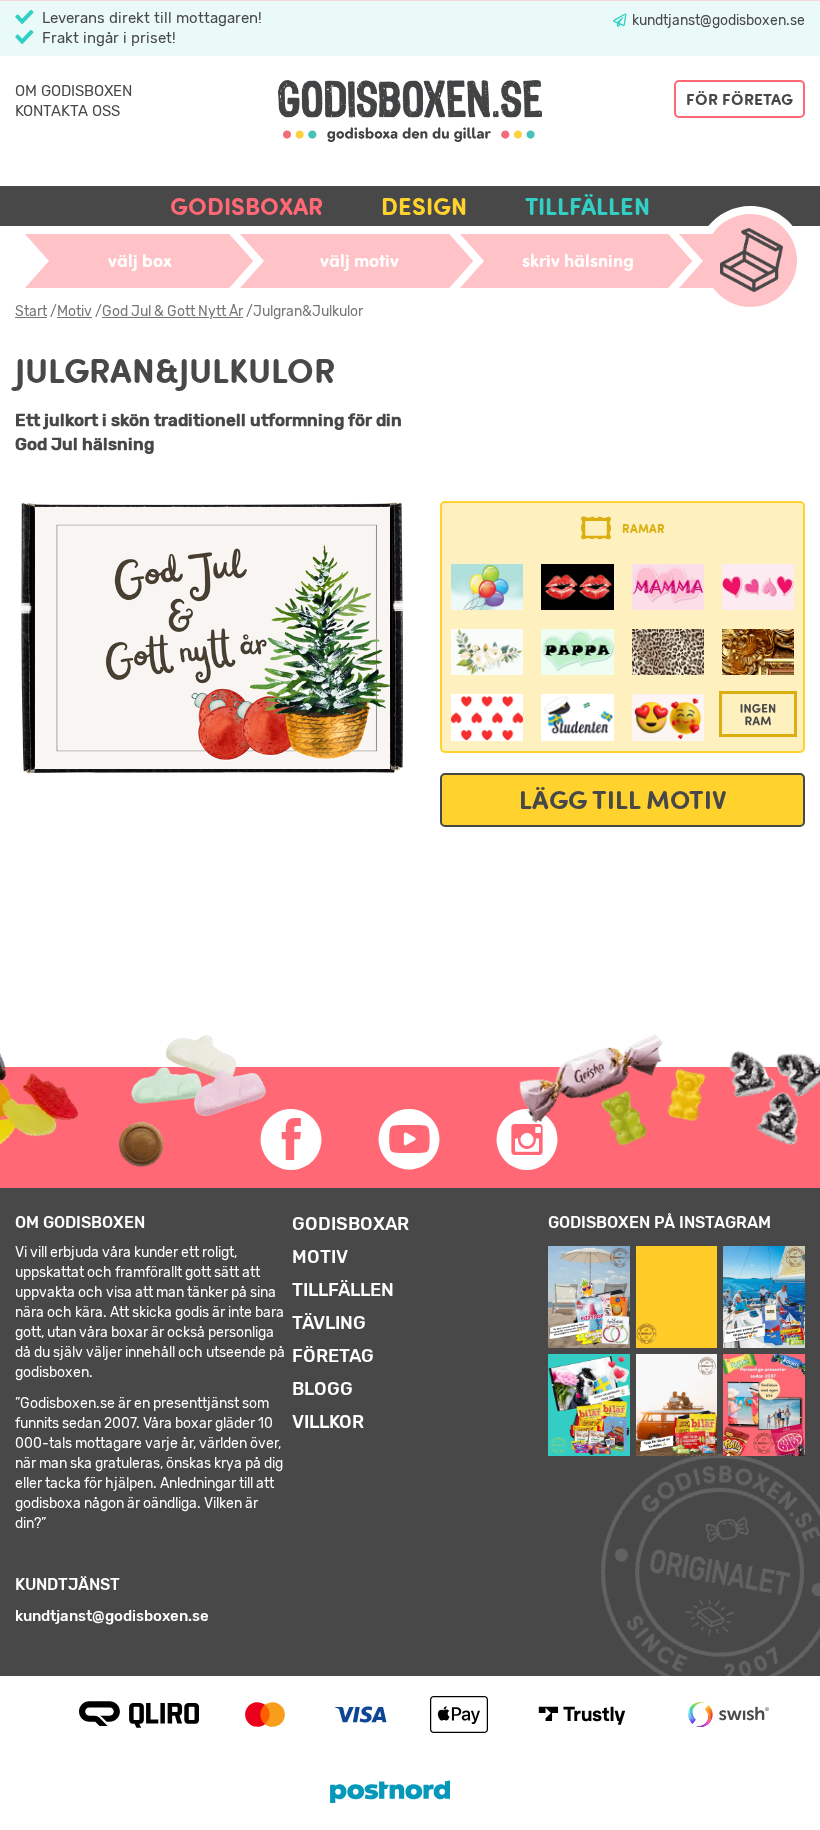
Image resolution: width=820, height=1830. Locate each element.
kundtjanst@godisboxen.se (717, 20)
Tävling (329, 1323)
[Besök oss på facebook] (292, 1140)
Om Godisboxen (73, 91)
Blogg (322, 1389)
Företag (333, 1356)
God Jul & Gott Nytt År (172, 311)
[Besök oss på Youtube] (410, 1140)
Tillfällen (587, 206)
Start (31, 311)
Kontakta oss (67, 111)
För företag (739, 99)
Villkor (328, 1422)
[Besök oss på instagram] (528, 1140)
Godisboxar (246, 206)
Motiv (74, 311)
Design (424, 206)
